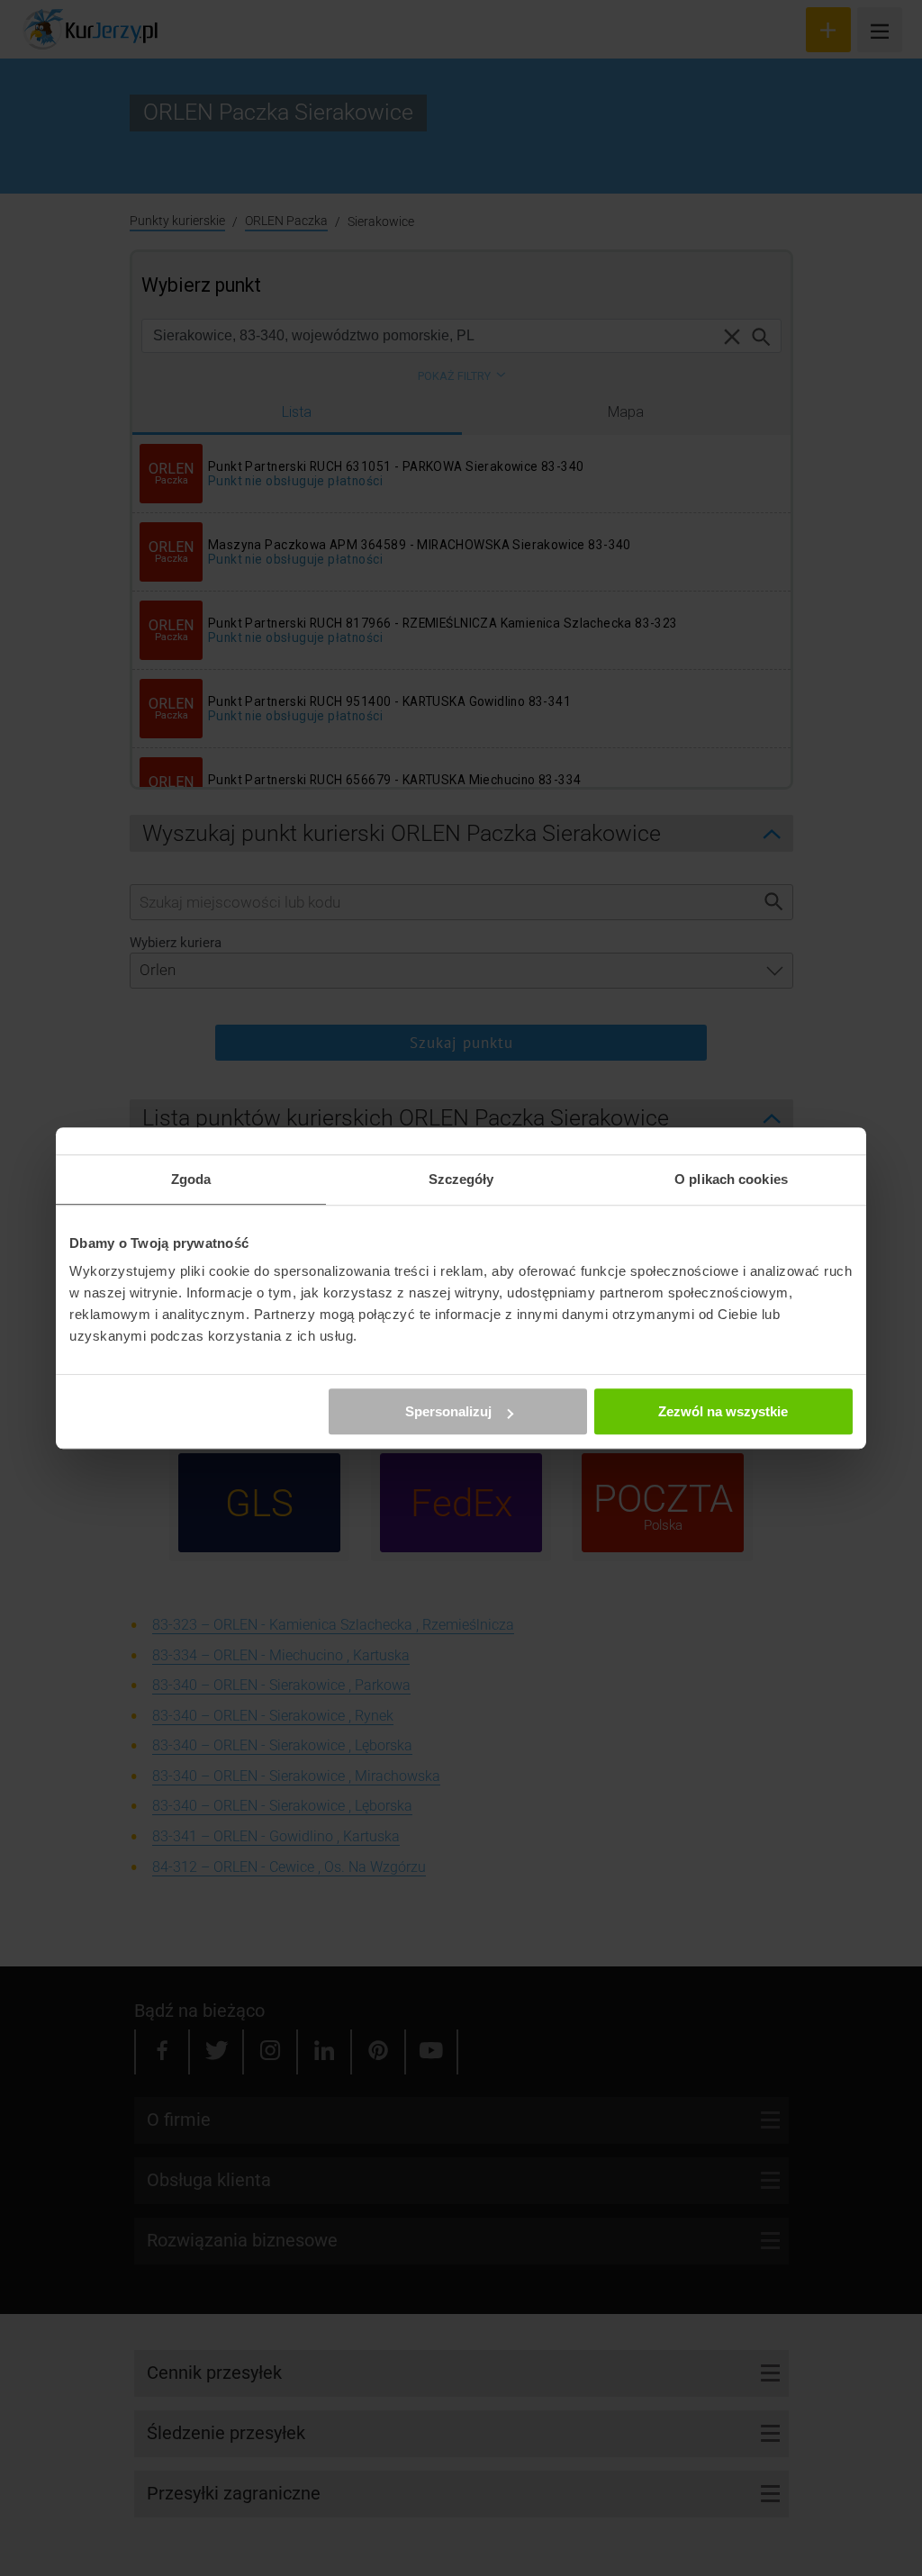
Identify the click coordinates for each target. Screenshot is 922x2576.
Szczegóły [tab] (461, 1179)
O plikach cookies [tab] (731, 1179)
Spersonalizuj (448, 1411)
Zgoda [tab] (191, 1179)
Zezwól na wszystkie (723, 1411)
